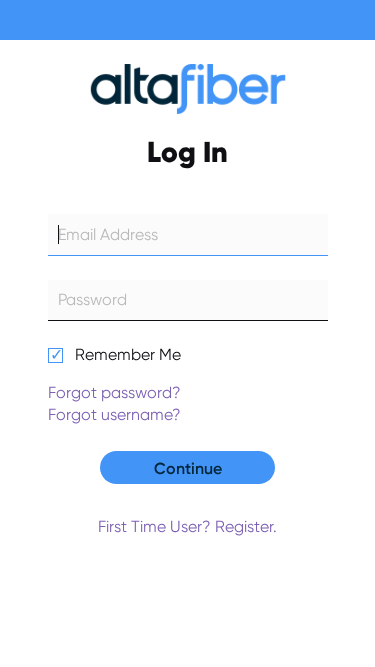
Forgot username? (114, 414)
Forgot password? (114, 392)
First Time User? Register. (187, 526)
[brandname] (187, 93)
